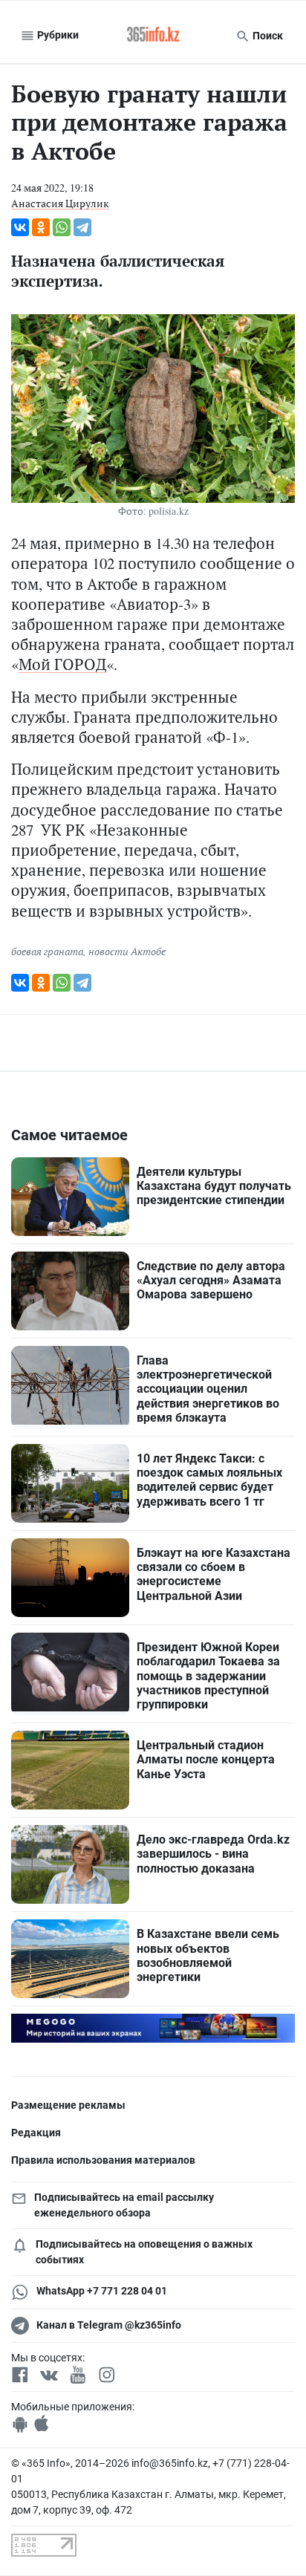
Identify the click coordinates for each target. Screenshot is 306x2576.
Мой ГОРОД (62, 664)
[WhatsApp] (62, 227)
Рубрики (57, 35)
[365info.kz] (153, 36)
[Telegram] (82, 227)
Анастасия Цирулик (60, 203)
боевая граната (47, 951)
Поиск (267, 36)
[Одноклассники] (41, 227)
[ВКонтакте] (20, 227)
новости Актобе (127, 951)
